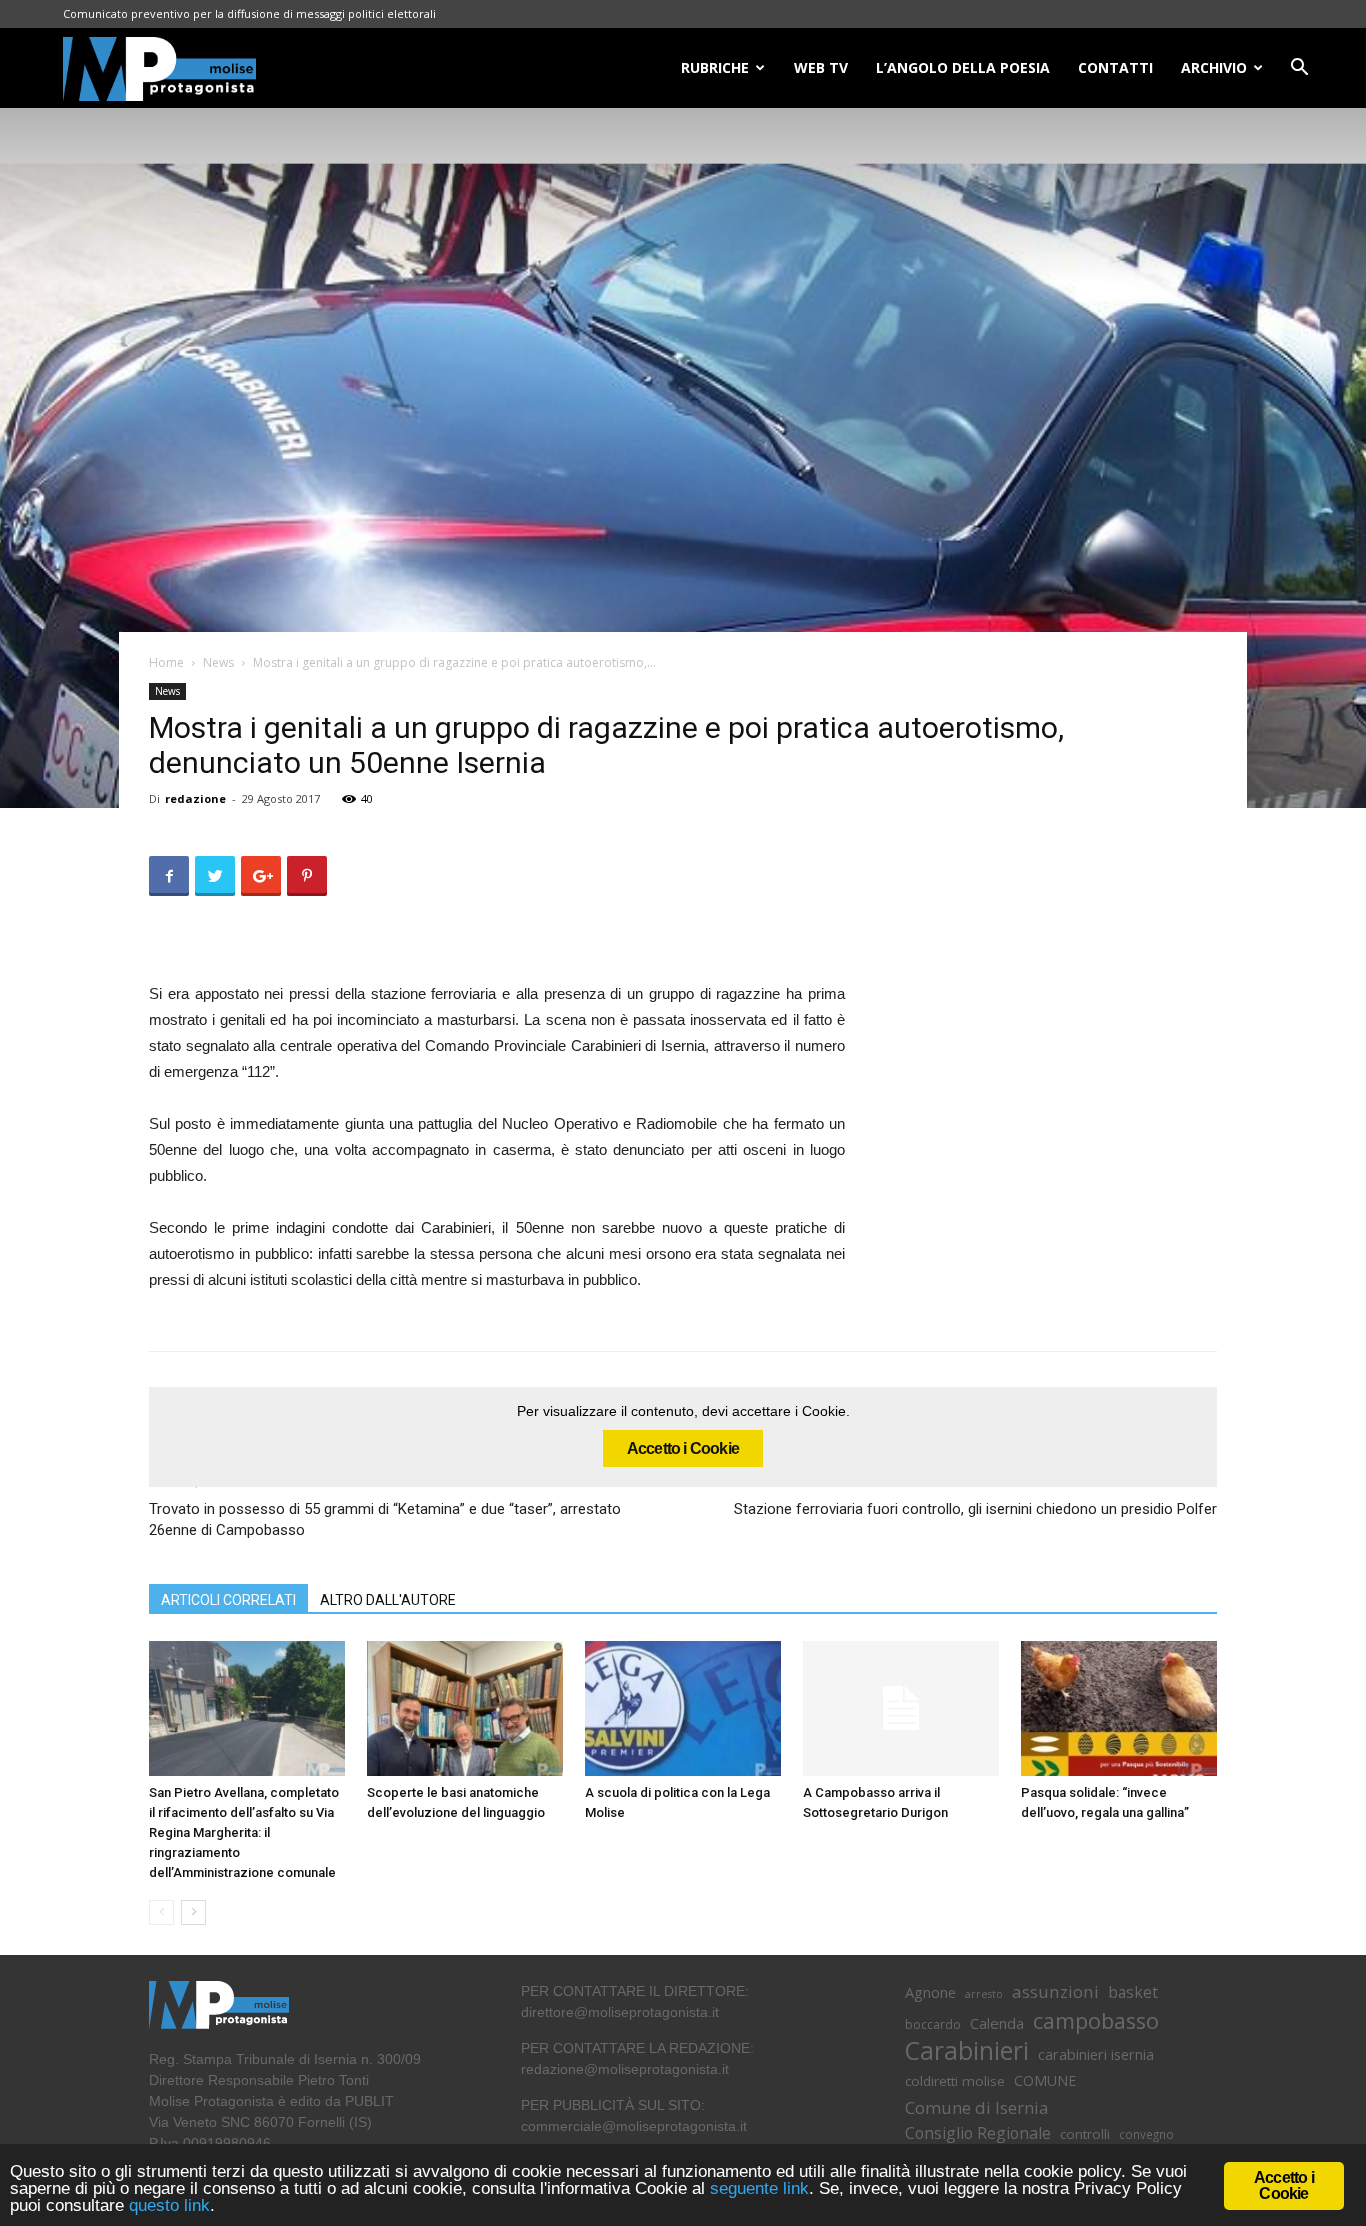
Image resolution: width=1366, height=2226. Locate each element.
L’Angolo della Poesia (963, 67)
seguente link (759, 2188)
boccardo (933, 2024)
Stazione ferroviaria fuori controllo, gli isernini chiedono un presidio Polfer (975, 1509)
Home (166, 662)
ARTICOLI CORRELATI (228, 1600)
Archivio (1214, 67)
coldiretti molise (955, 2081)
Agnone (930, 1992)
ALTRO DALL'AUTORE (388, 1600)
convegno (1146, 2134)
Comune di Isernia (976, 2107)
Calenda (997, 2023)
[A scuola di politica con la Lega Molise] (683, 1708)
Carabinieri (967, 2050)
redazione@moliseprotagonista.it (625, 2069)
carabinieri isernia (1096, 2054)
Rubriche (715, 67)
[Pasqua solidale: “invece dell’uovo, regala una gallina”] (1119, 1708)
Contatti (1115, 67)
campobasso (1096, 2020)
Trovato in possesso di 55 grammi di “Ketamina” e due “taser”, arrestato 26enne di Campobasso (385, 1519)
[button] (1299, 69)
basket (1133, 1992)
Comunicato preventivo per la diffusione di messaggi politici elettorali (249, 13)
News (218, 662)
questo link (167, 2205)
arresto (984, 1994)
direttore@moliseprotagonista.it (620, 2012)
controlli (1085, 2134)
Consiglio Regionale (978, 2133)
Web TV (821, 67)
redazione (195, 798)
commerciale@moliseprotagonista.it (634, 2126)
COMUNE (1045, 2080)
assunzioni (1055, 1991)
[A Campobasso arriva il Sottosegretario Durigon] (901, 1708)
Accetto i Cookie (683, 1448)
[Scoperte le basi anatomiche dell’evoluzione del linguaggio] (465, 1708)
